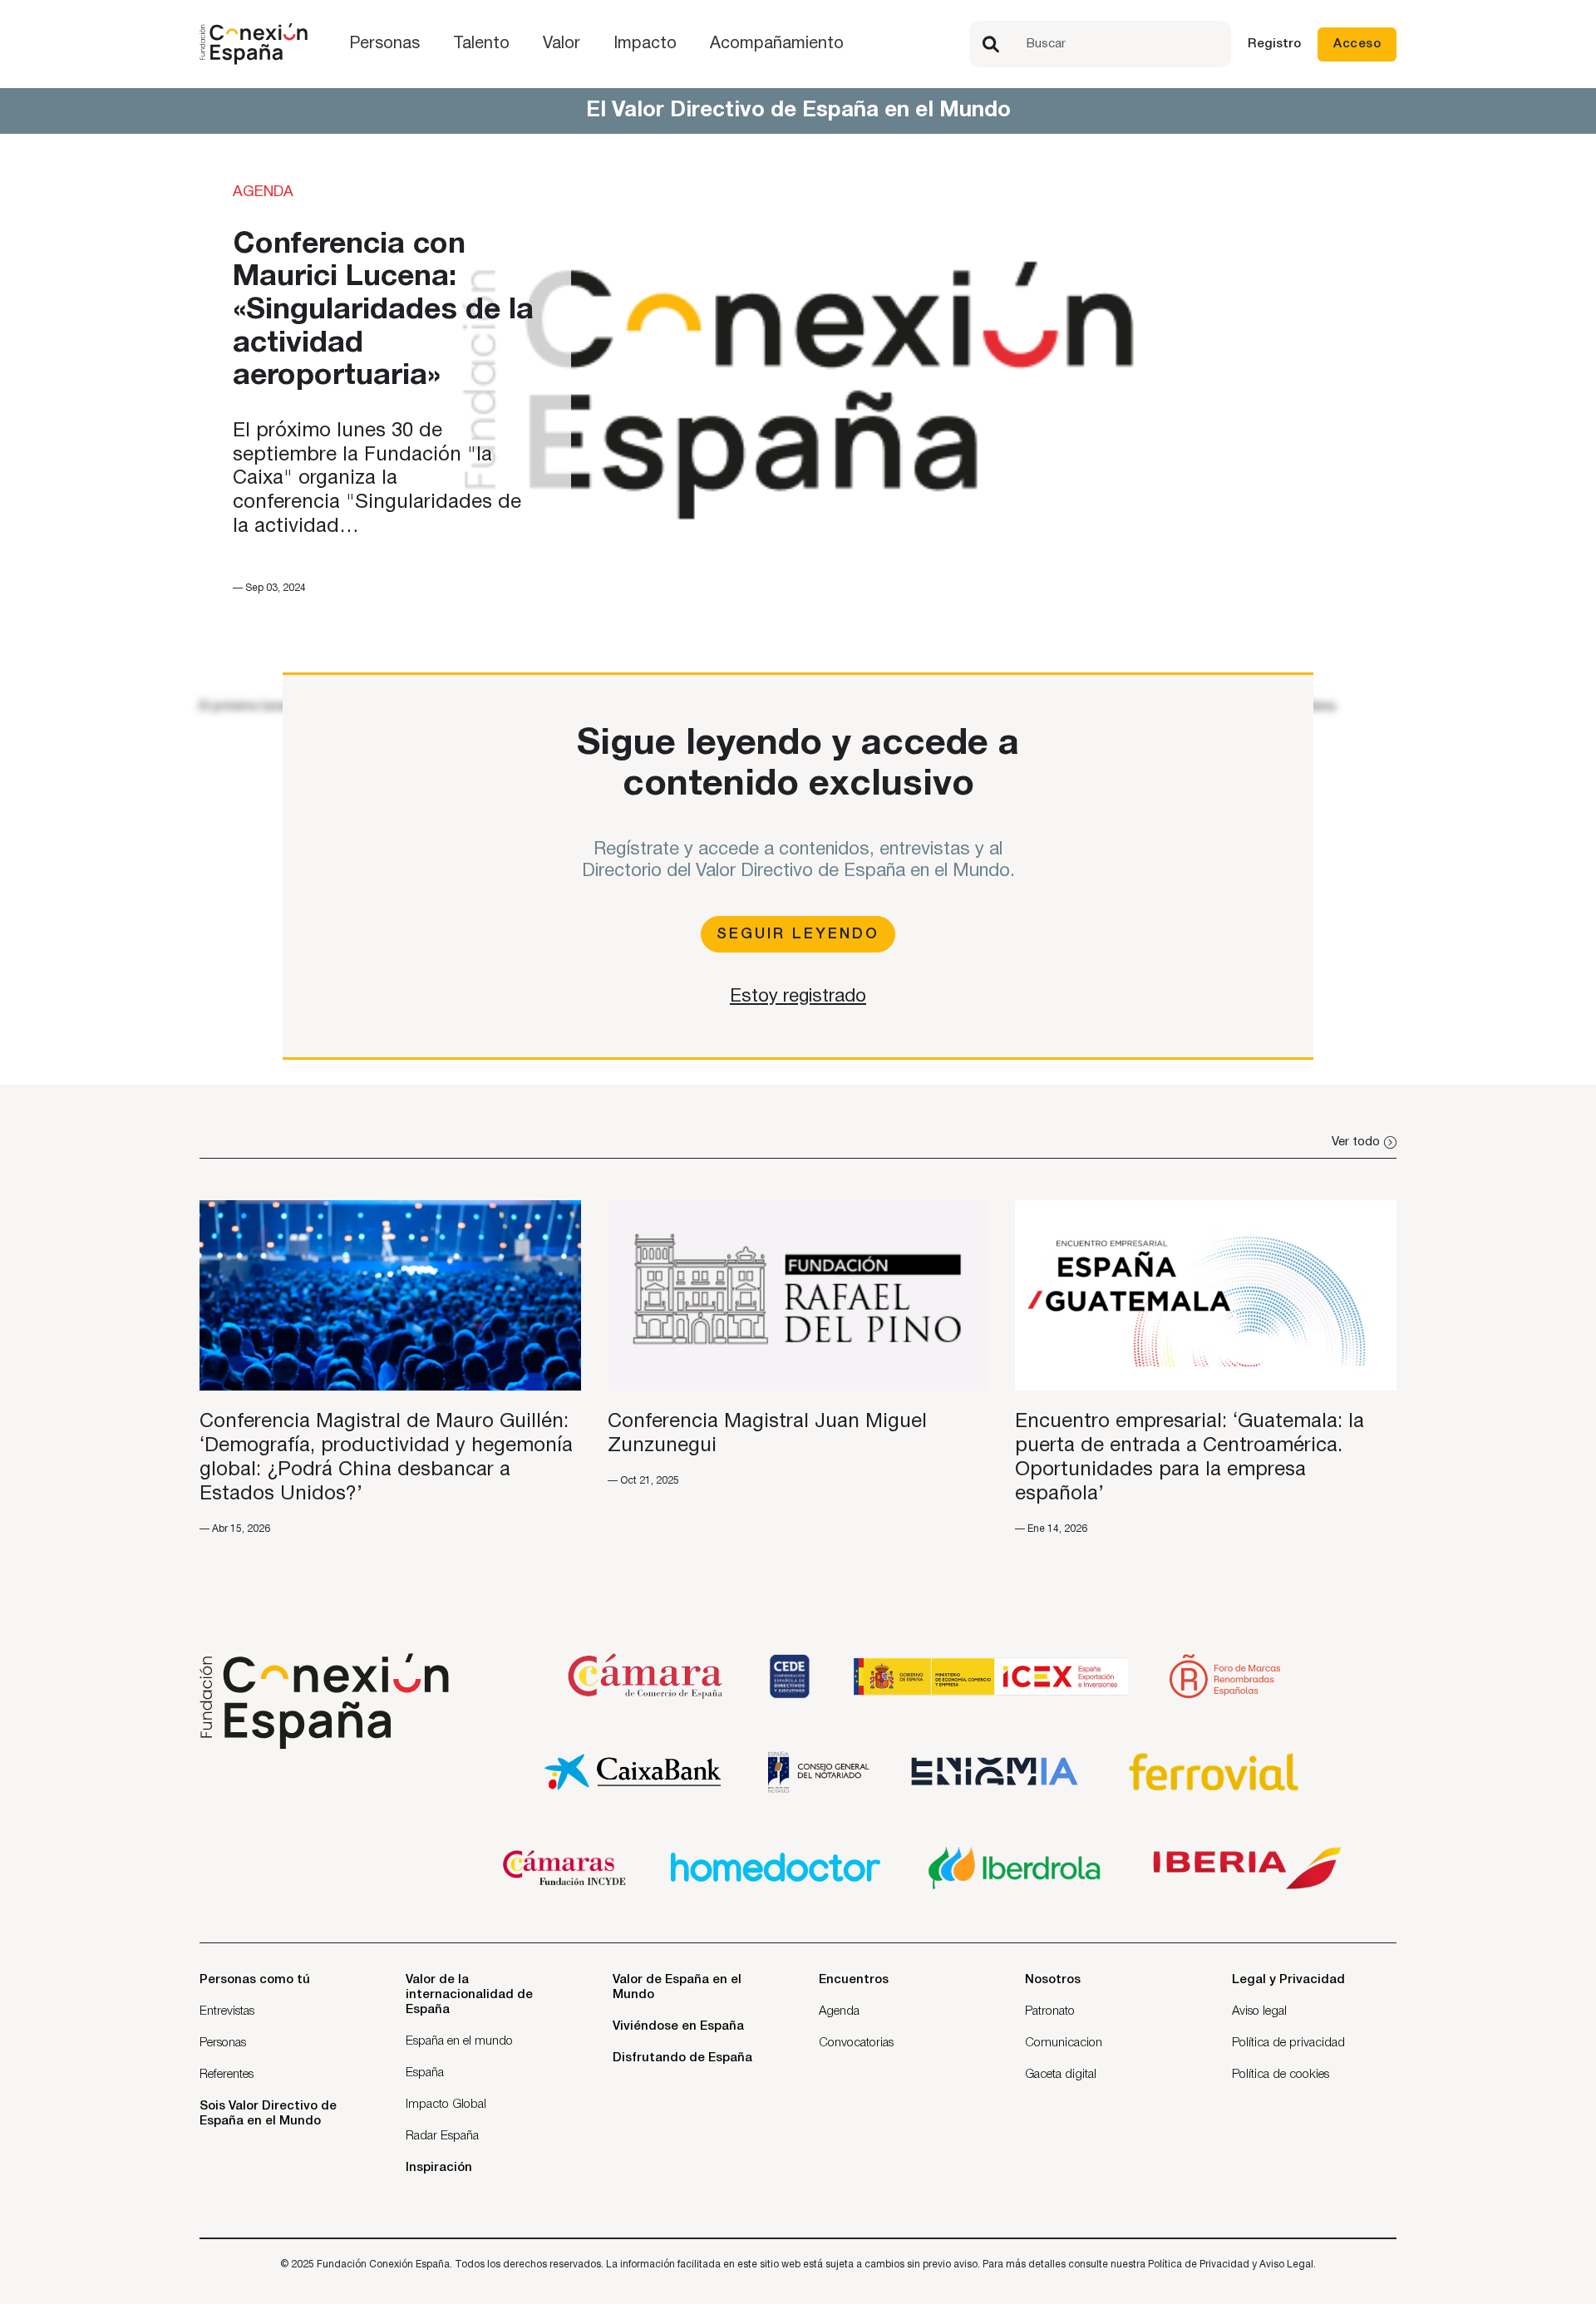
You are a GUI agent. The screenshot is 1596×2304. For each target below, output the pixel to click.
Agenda (839, 2011)
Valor (562, 44)
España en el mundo (459, 2041)
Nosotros (1053, 1980)
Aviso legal (1259, 2011)
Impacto (645, 44)
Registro (1274, 44)
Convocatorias (856, 2043)
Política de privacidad (1288, 2043)
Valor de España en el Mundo (677, 1987)
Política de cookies (1281, 2075)
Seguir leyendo (798, 934)
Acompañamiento (777, 44)
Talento (481, 44)
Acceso (1357, 44)
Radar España (442, 2136)
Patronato (1050, 2011)
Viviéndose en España (678, 2026)
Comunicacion (1064, 2043)
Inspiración (439, 2168)
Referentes (227, 2075)
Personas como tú (255, 1980)
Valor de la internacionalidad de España (469, 1995)
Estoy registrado (798, 997)
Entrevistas (227, 2011)
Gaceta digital (1061, 2075)
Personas (384, 44)
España (425, 2073)
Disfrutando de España (682, 2058)
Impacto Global (446, 2105)
